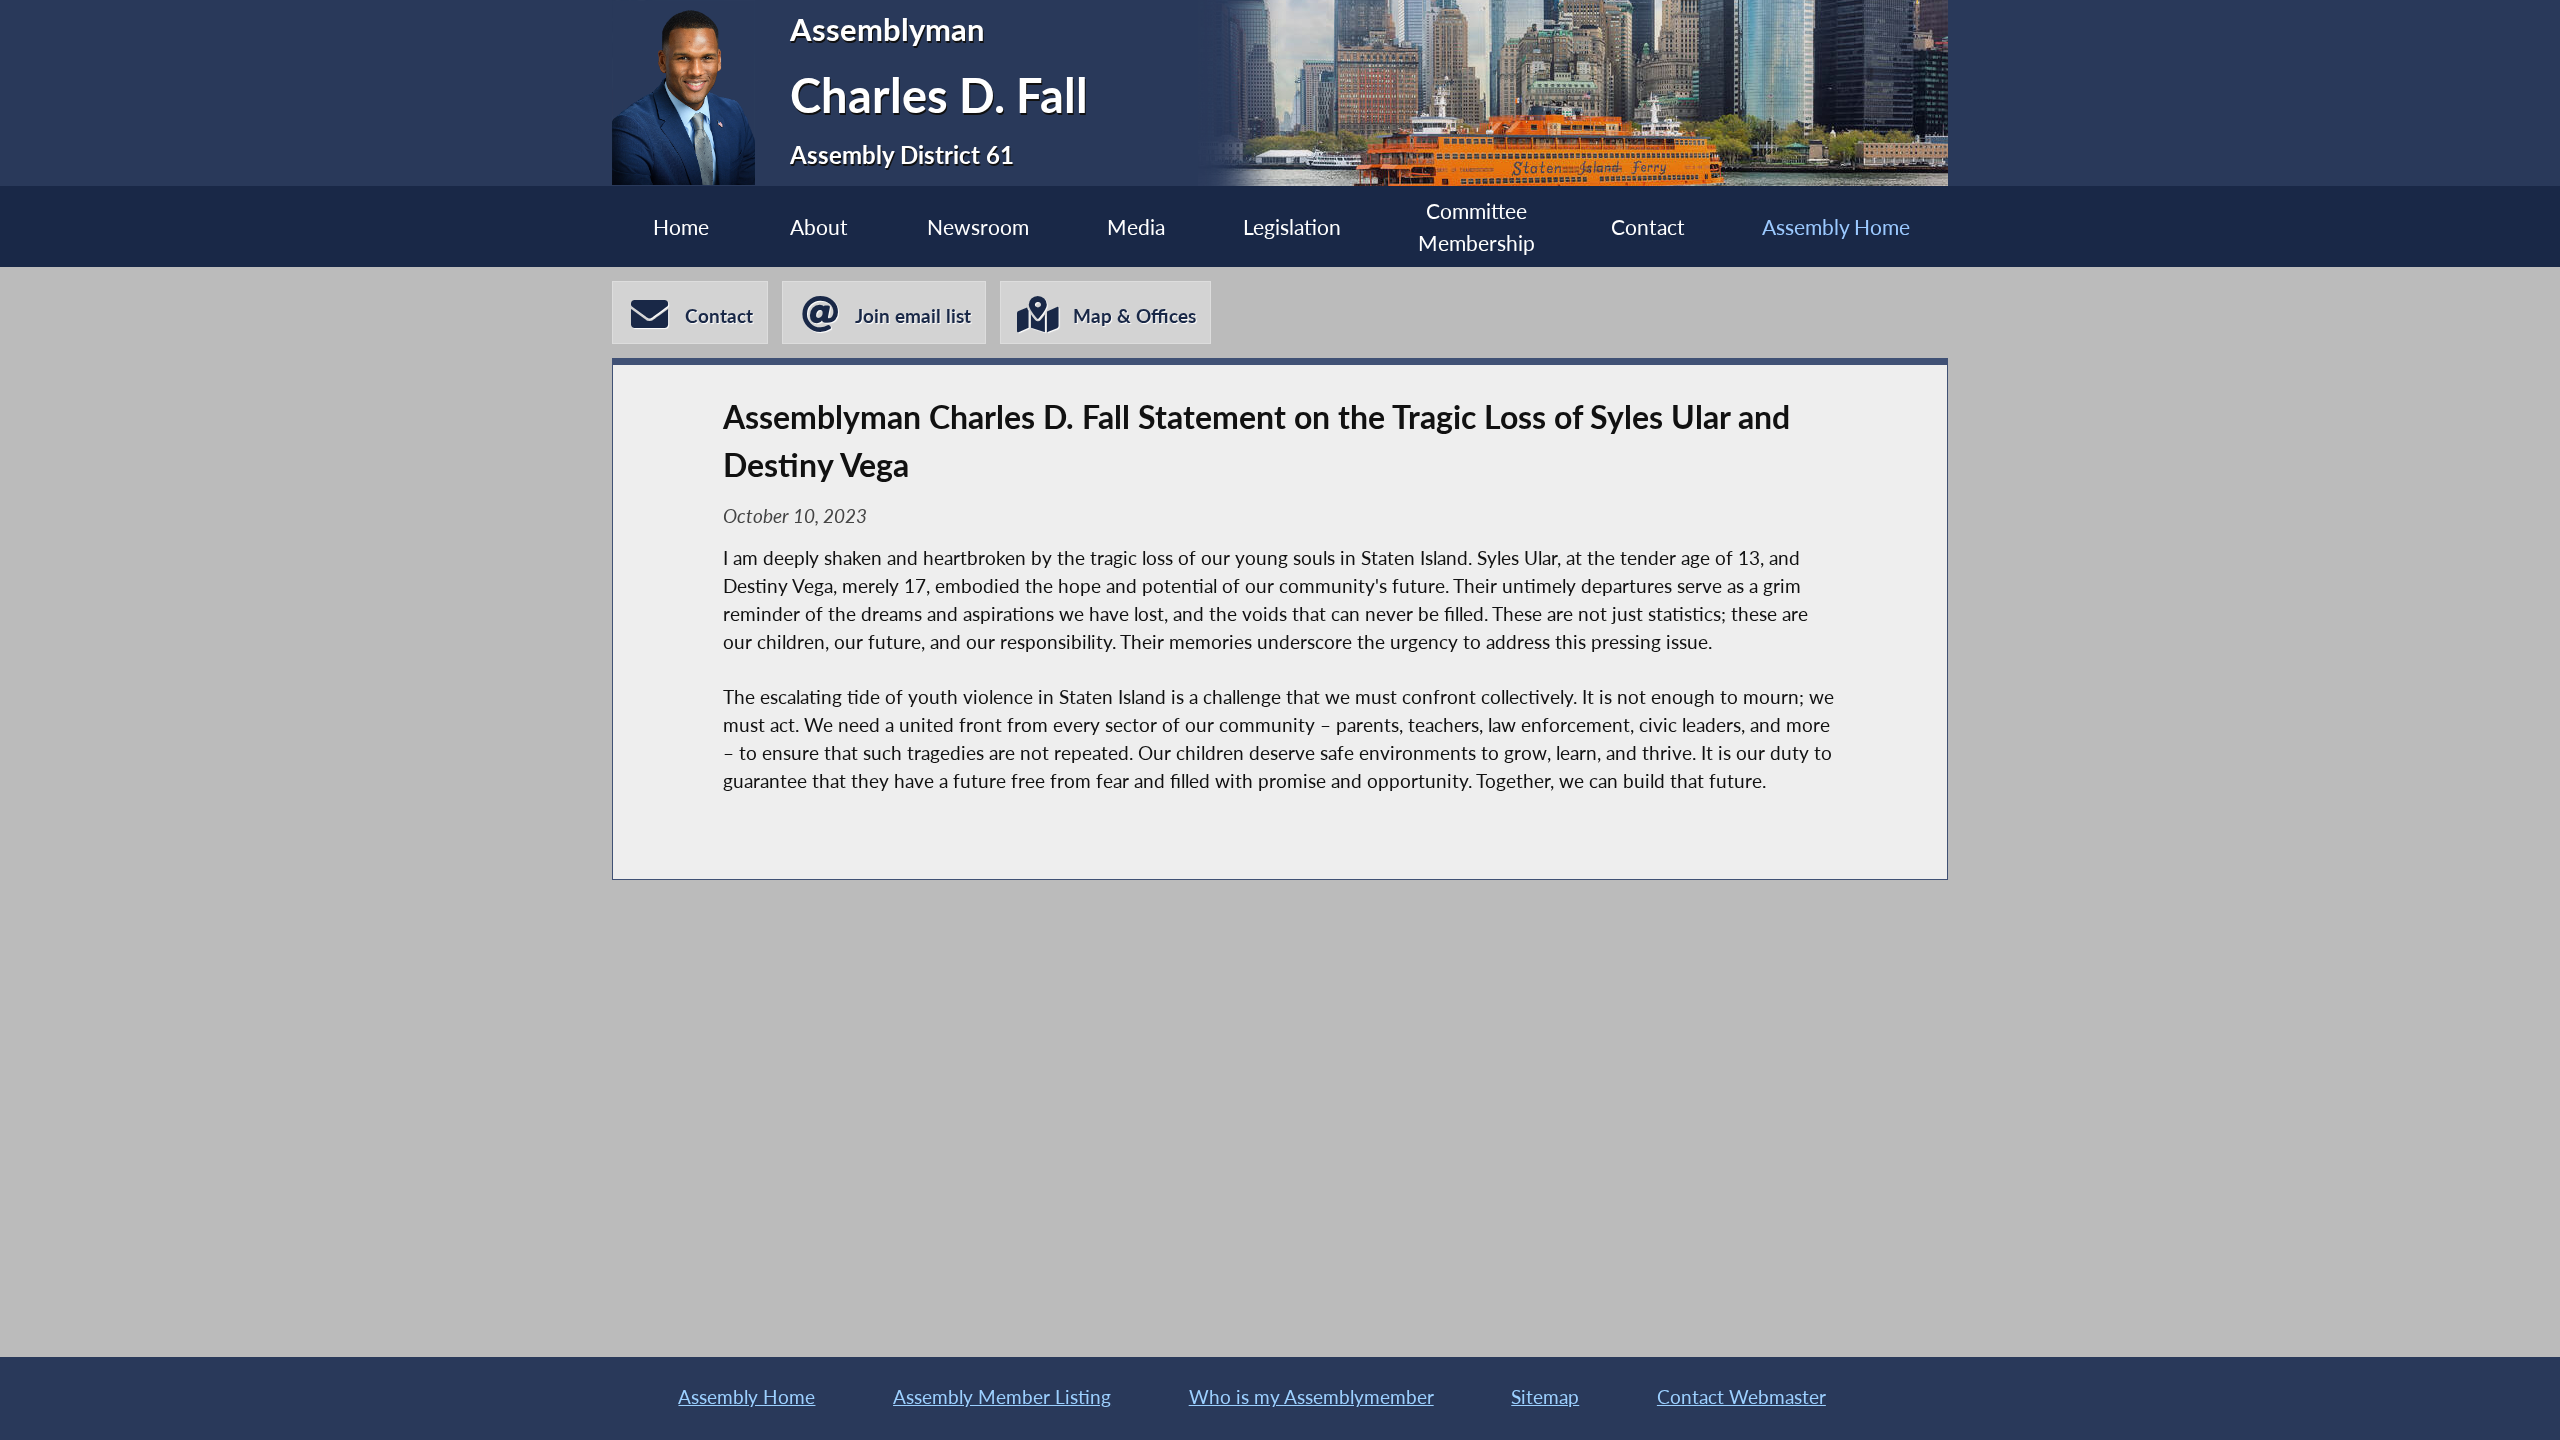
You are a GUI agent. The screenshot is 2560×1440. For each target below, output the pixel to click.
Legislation (1292, 226)
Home (681, 226)
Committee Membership (1476, 226)
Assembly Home (1836, 226)
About (819, 226)
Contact (1648, 226)
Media (1136, 226)
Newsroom (978, 226)
